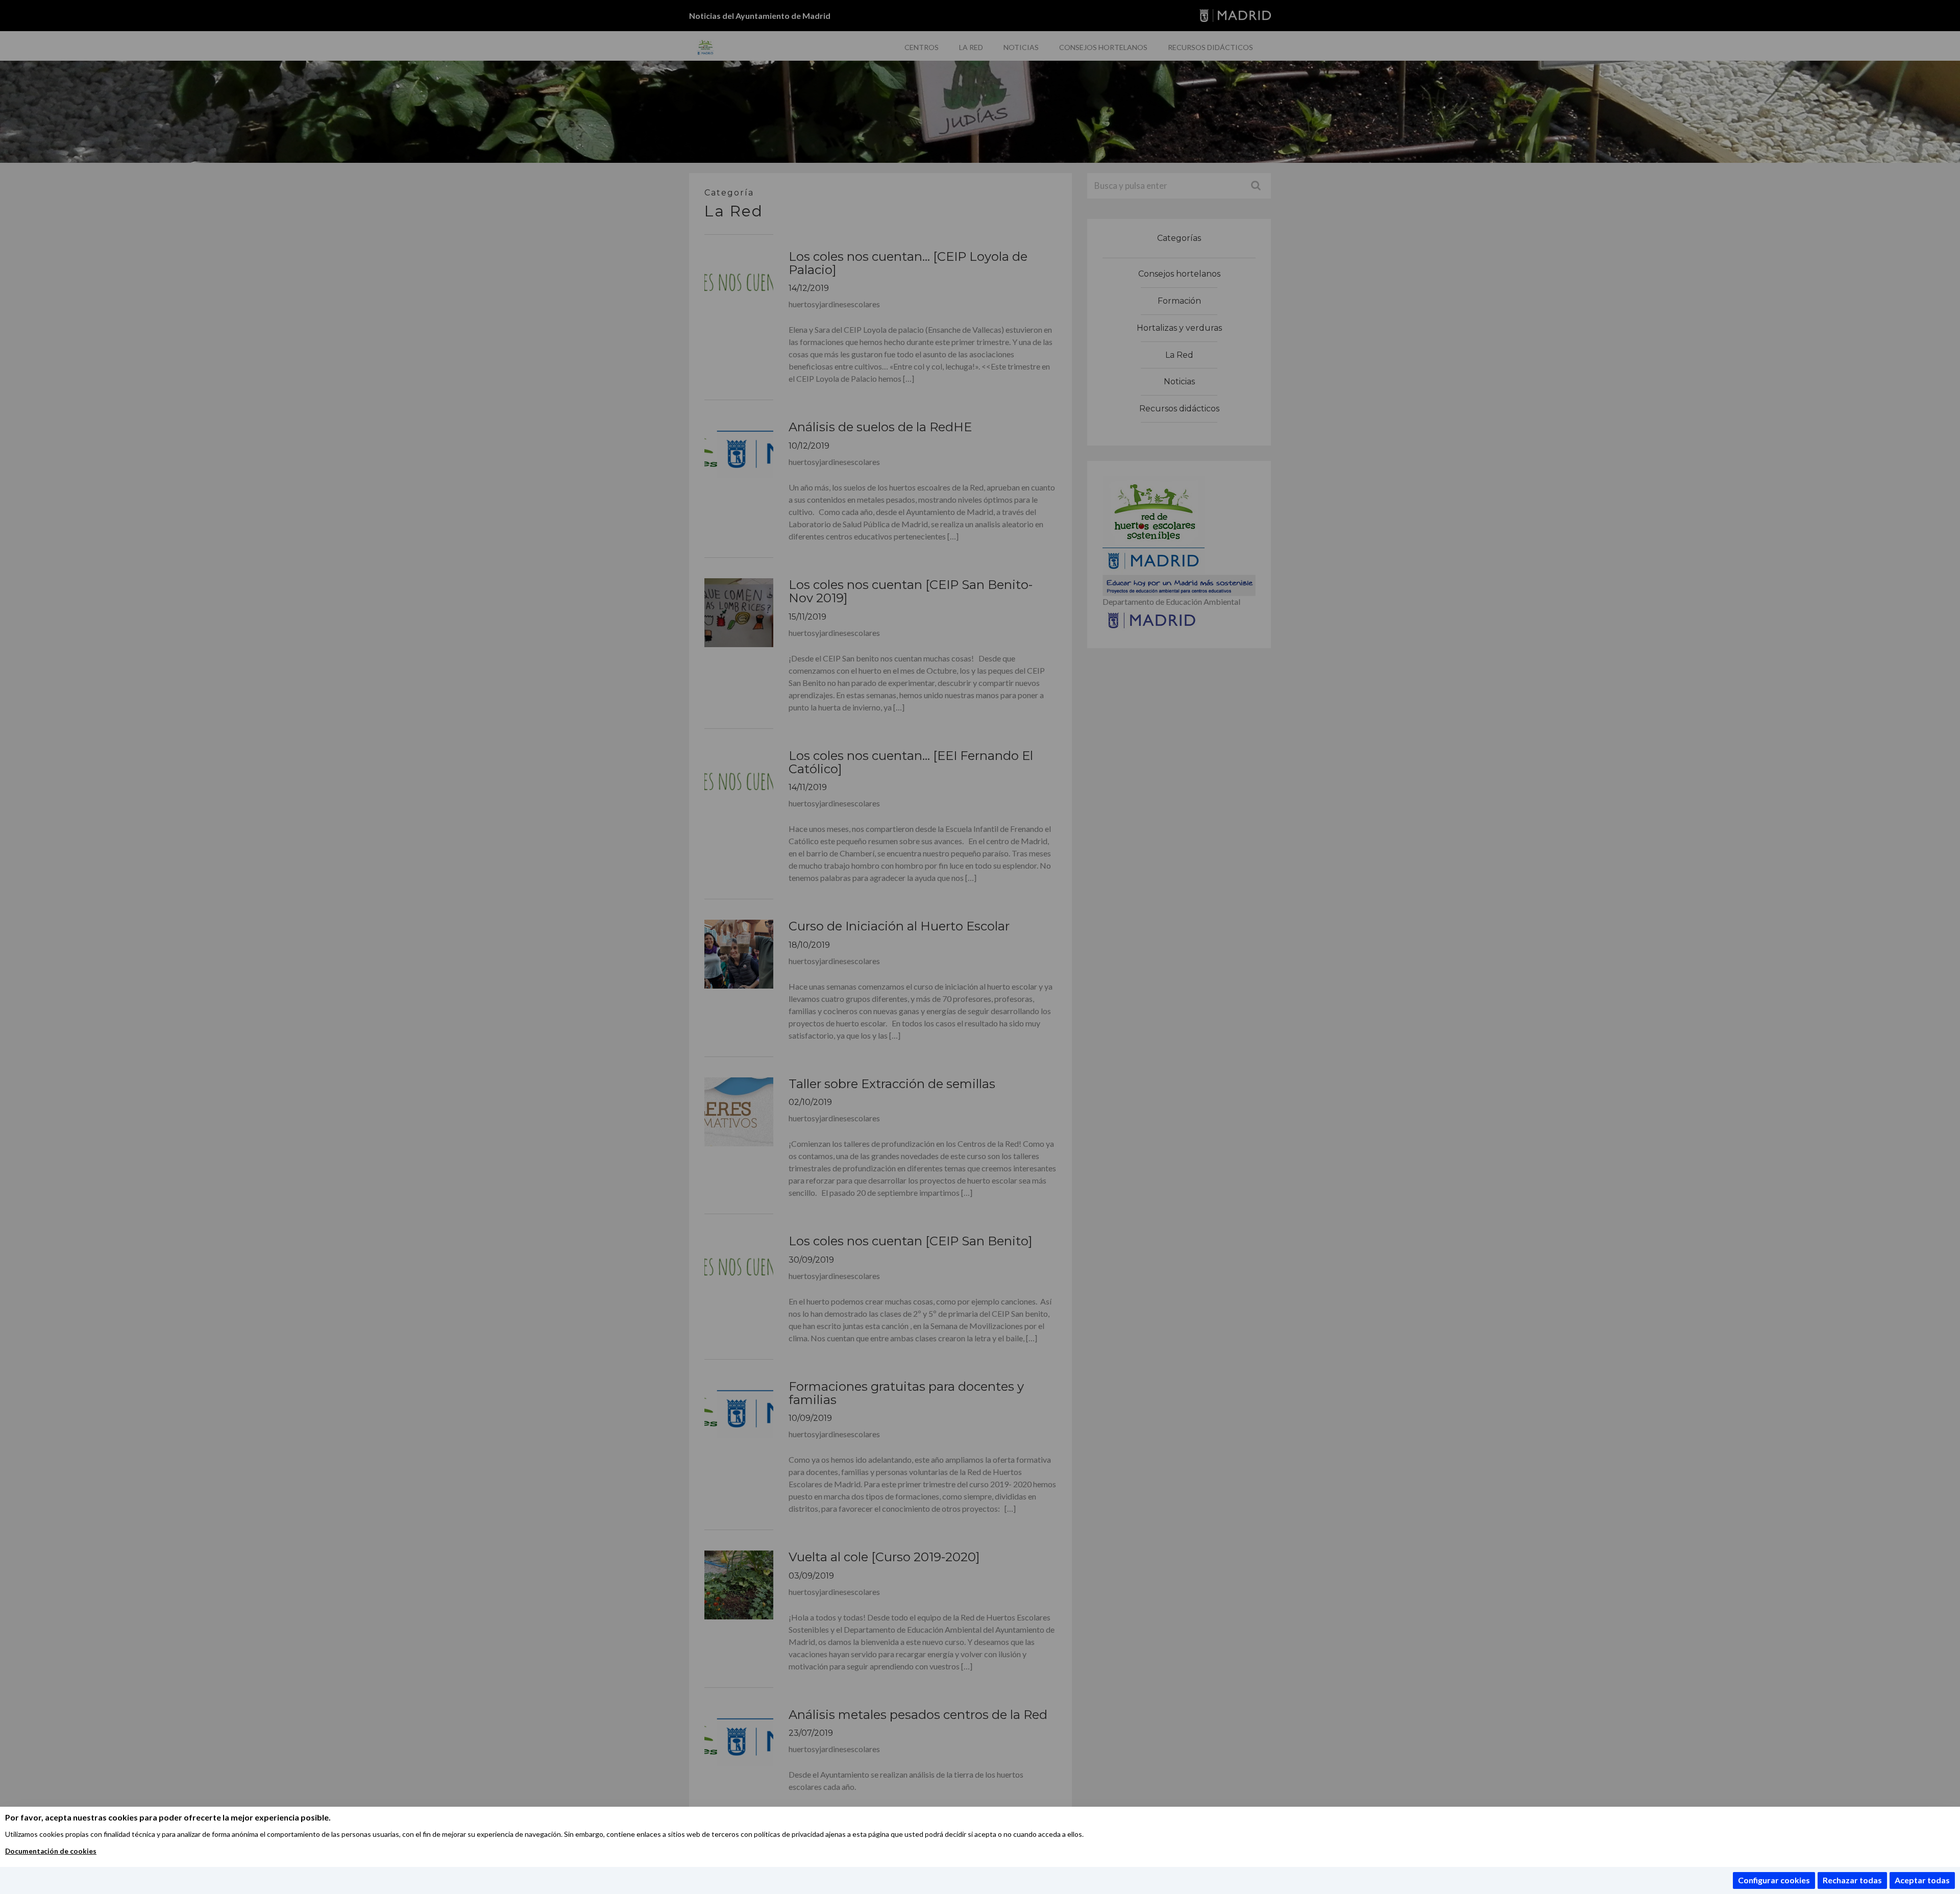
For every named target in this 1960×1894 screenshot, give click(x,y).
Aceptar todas (1922, 1880)
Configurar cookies (1774, 1880)
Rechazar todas (1852, 1880)
